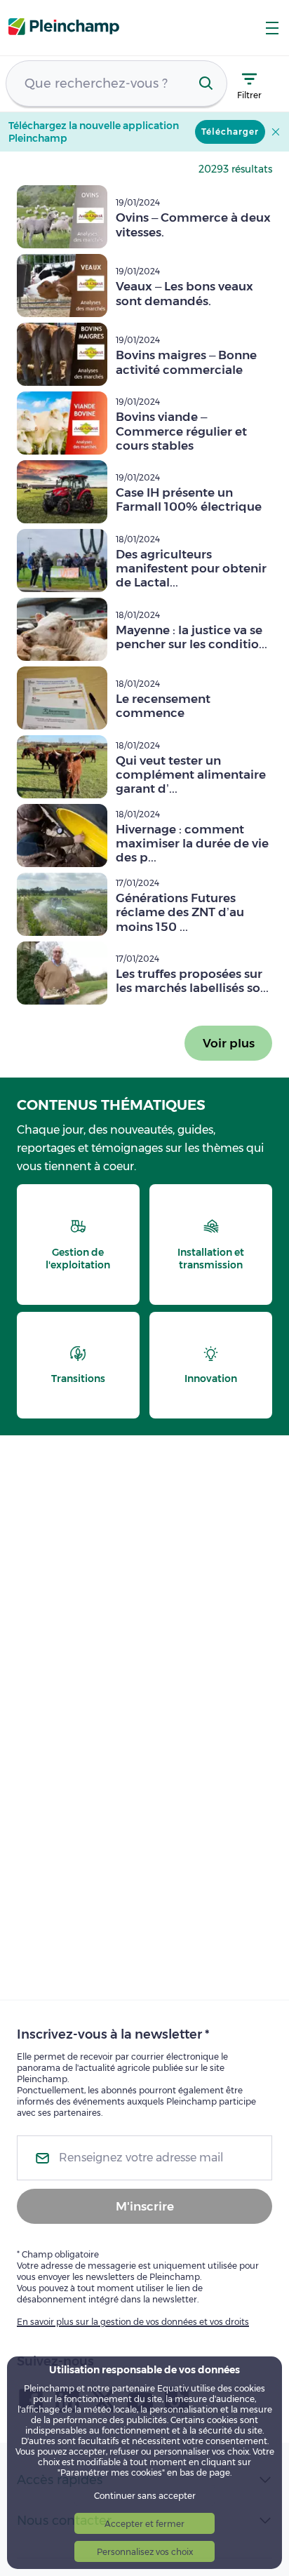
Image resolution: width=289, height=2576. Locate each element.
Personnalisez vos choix (145, 2552)
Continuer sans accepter (145, 2496)
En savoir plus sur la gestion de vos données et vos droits (133, 2322)
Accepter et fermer (144, 2524)
